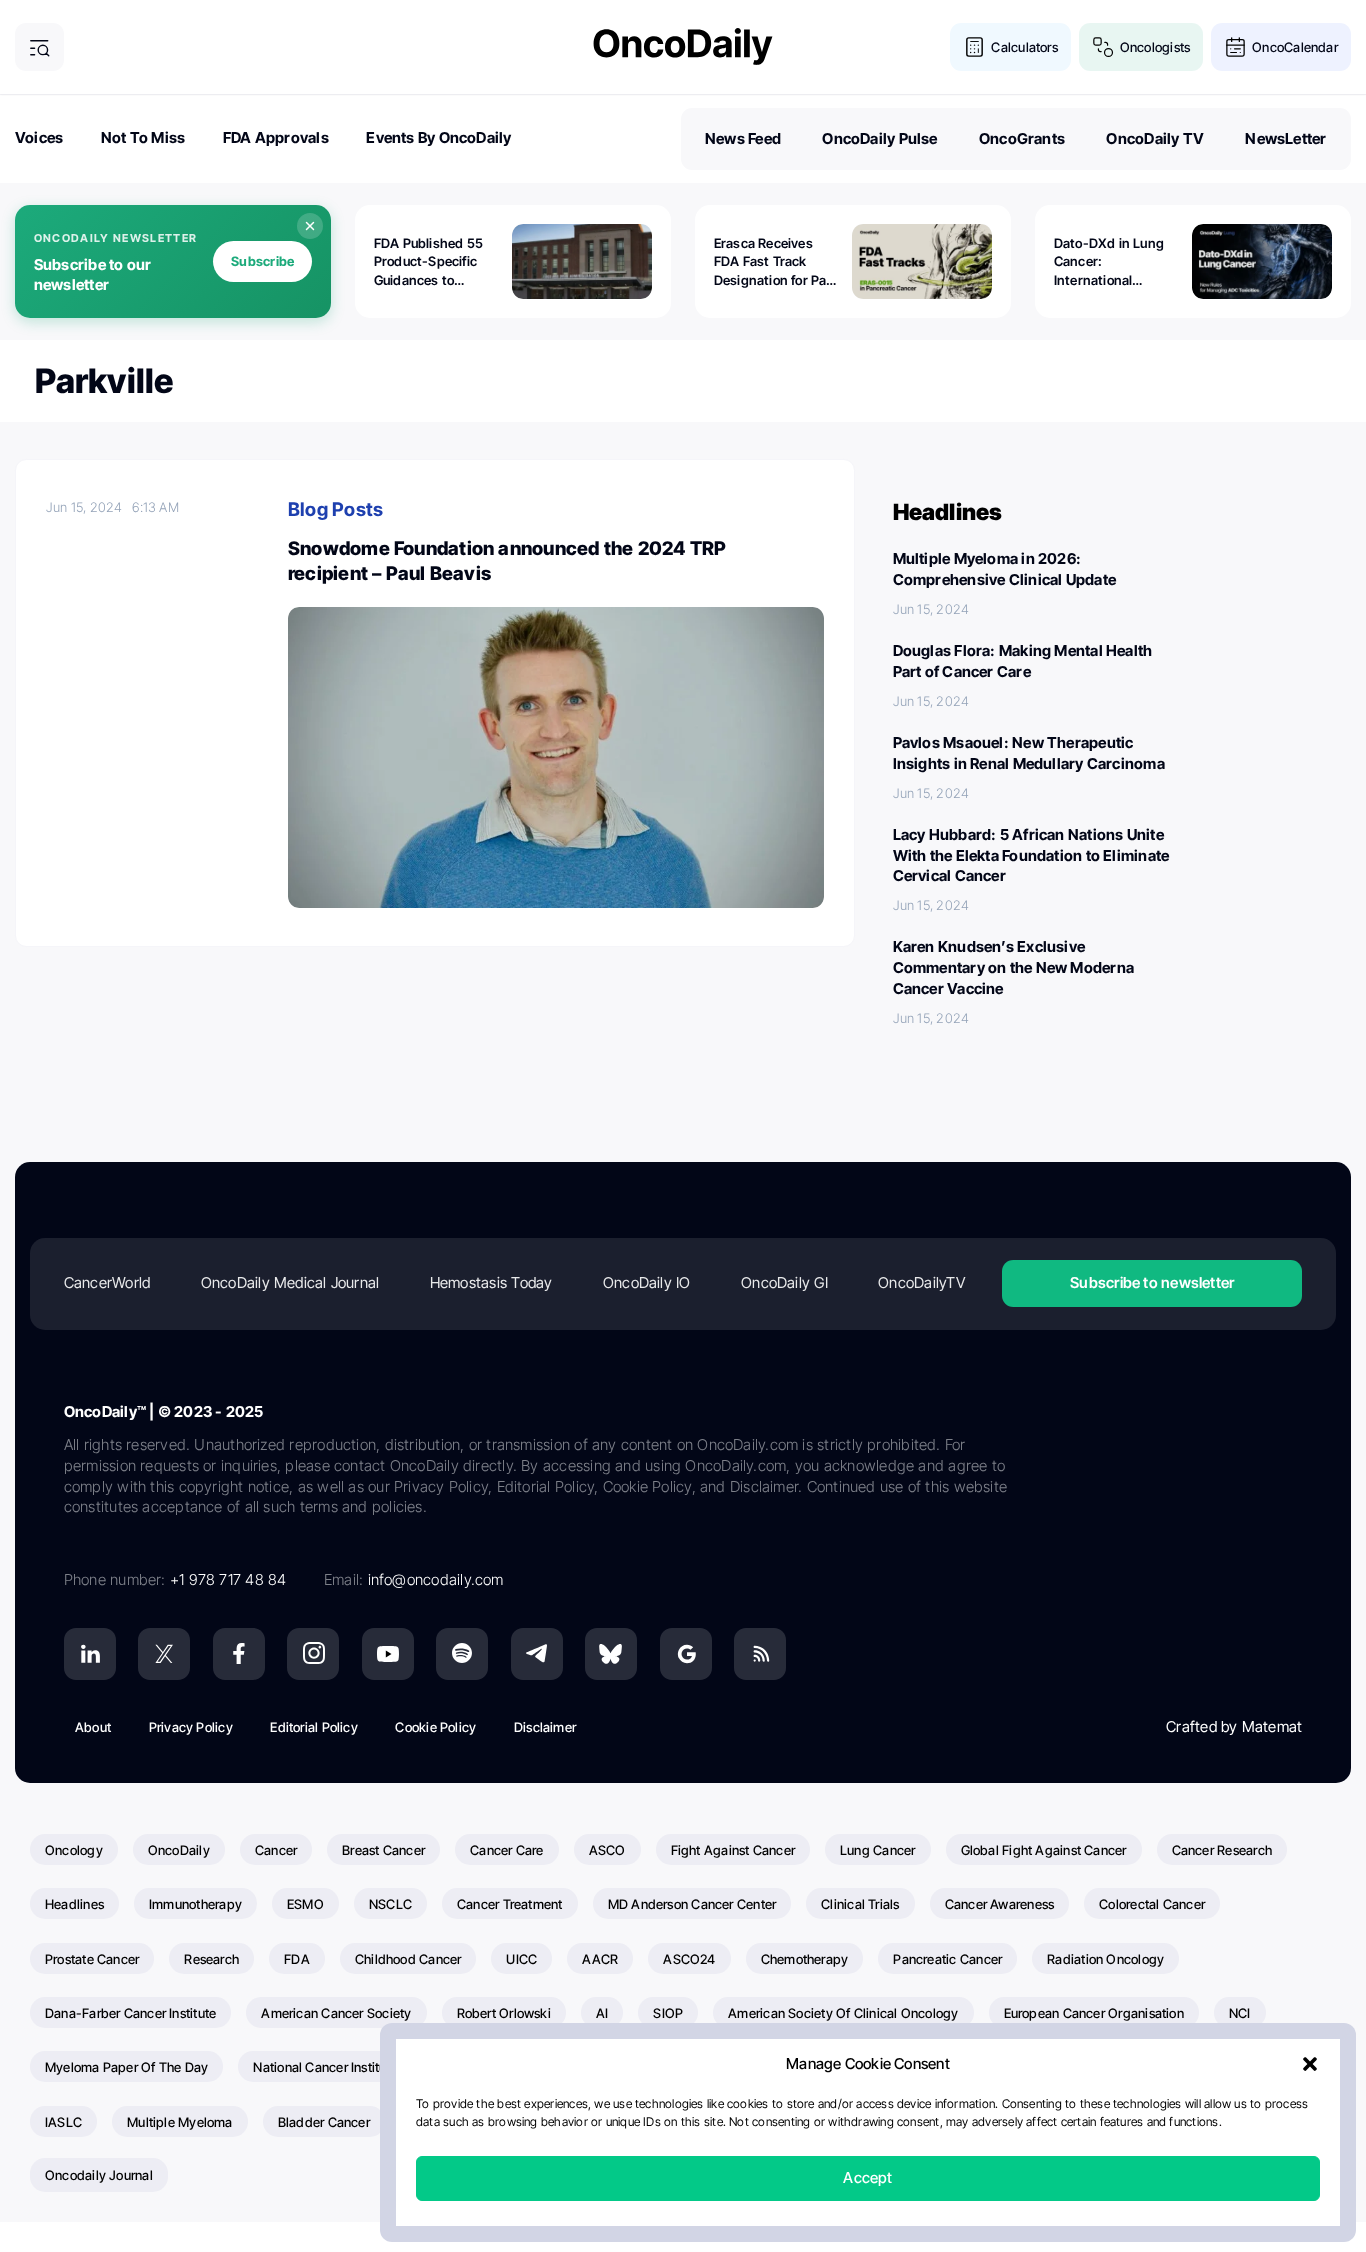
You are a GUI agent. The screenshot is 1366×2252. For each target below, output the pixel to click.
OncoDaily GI (784, 1282)
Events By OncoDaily (438, 137)
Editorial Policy (314, 1727)
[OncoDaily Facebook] (239, 1654)
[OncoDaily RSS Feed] (760, 1654)
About (93, 1727)
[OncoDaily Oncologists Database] (1103, 47)
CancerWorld (107, 1282)
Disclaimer (545, 1727)
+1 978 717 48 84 (228, 1579)
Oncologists (1155, 47)
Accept (867, 2178)
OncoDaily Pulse (879, 138)
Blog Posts (335, 509)
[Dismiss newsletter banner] (310, 226)
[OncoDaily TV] (388, 1654)
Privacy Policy (191, 1727)
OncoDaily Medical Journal (290, 1282)
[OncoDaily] (683, 46)
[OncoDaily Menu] (39, 47)
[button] (1310, 2065)
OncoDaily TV (1155, 138)
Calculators (1024, 47)
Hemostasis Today (491, 1282)
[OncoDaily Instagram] (313, 1654)
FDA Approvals (276, 137)
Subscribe (262, 261)
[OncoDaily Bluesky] (611, 1654)
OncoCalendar (1295, 47)
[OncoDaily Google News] (686, 1654)
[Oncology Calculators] (974, 47)
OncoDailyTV (921, 1282)
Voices (39, 137)
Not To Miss (143, 137)
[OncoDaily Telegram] (537, 1654)
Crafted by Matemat (1234, 1726)
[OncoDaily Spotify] (462, 1654)
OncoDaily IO (647, 1282)
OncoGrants (1022, 138)
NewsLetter (1285, 138)
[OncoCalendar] (1235, 47)
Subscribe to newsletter (1152, 1282)
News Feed (743, 138)
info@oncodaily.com (436, 1579)
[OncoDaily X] (164, 1654)
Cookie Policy (435, 1727)
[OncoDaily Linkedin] (90, 1654)
